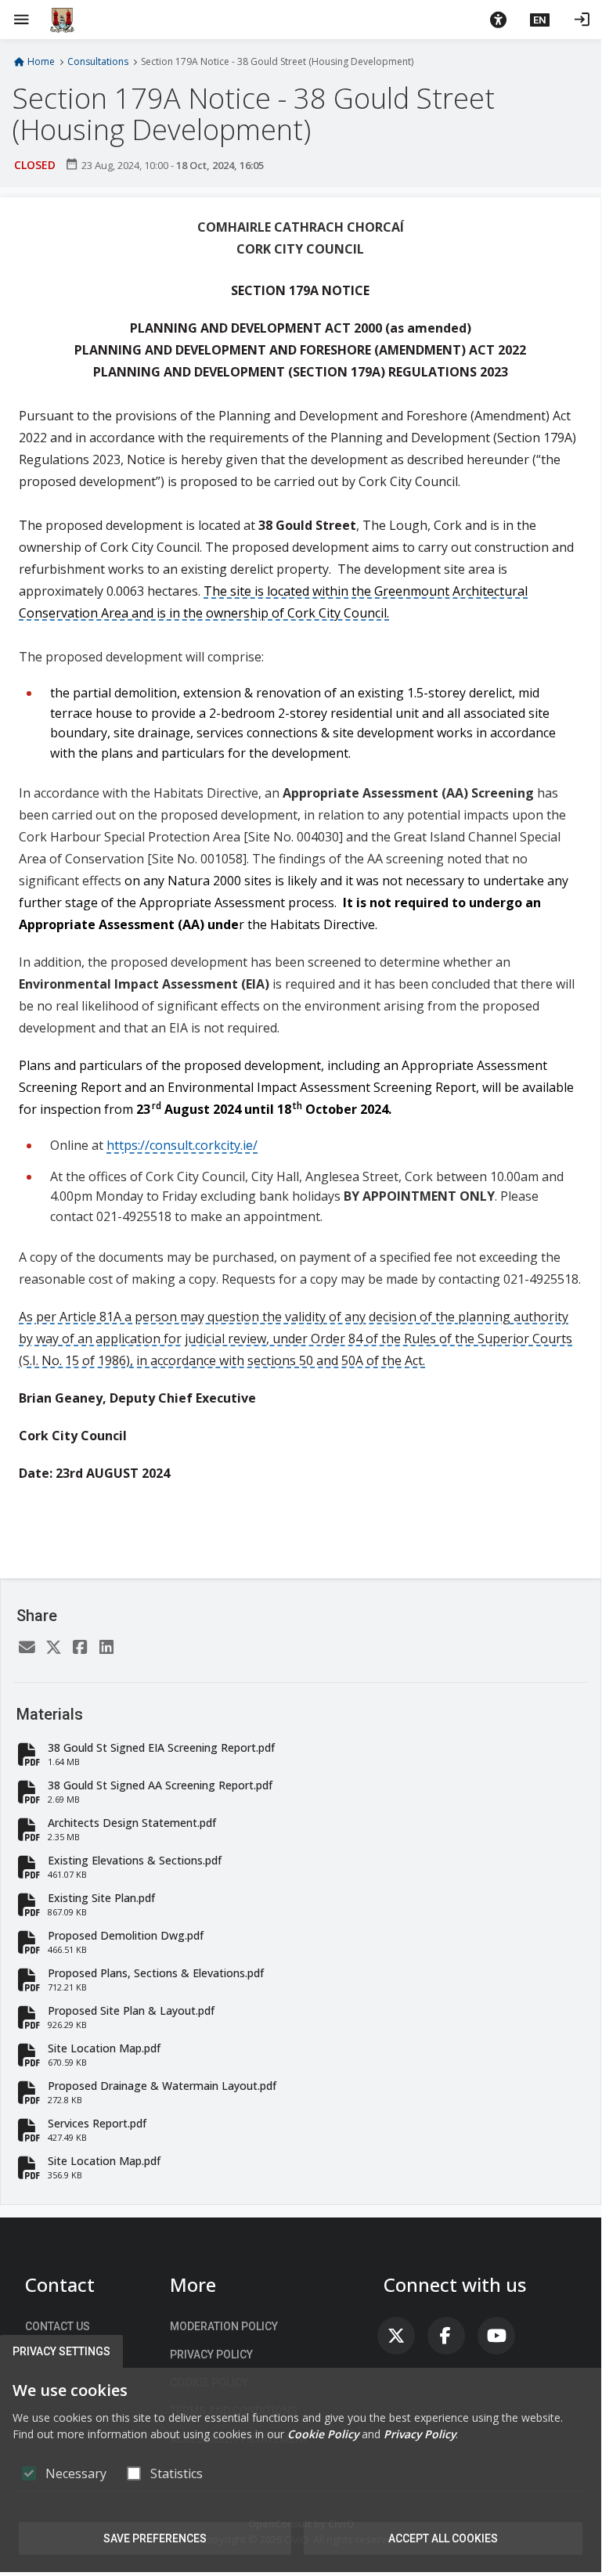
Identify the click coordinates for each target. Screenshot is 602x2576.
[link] (396, 2336)
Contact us (58, 2326)
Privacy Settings (61, 2351)
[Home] (62, 20)
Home (41, 62)
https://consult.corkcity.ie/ (182, 1145)
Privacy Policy (211, 2354)
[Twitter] (53, 1648)
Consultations (98, 62)
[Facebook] (80, 1648)
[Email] (27, 1648)
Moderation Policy (224, 2326)
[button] (498, 20)
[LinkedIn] (106, 1648)
